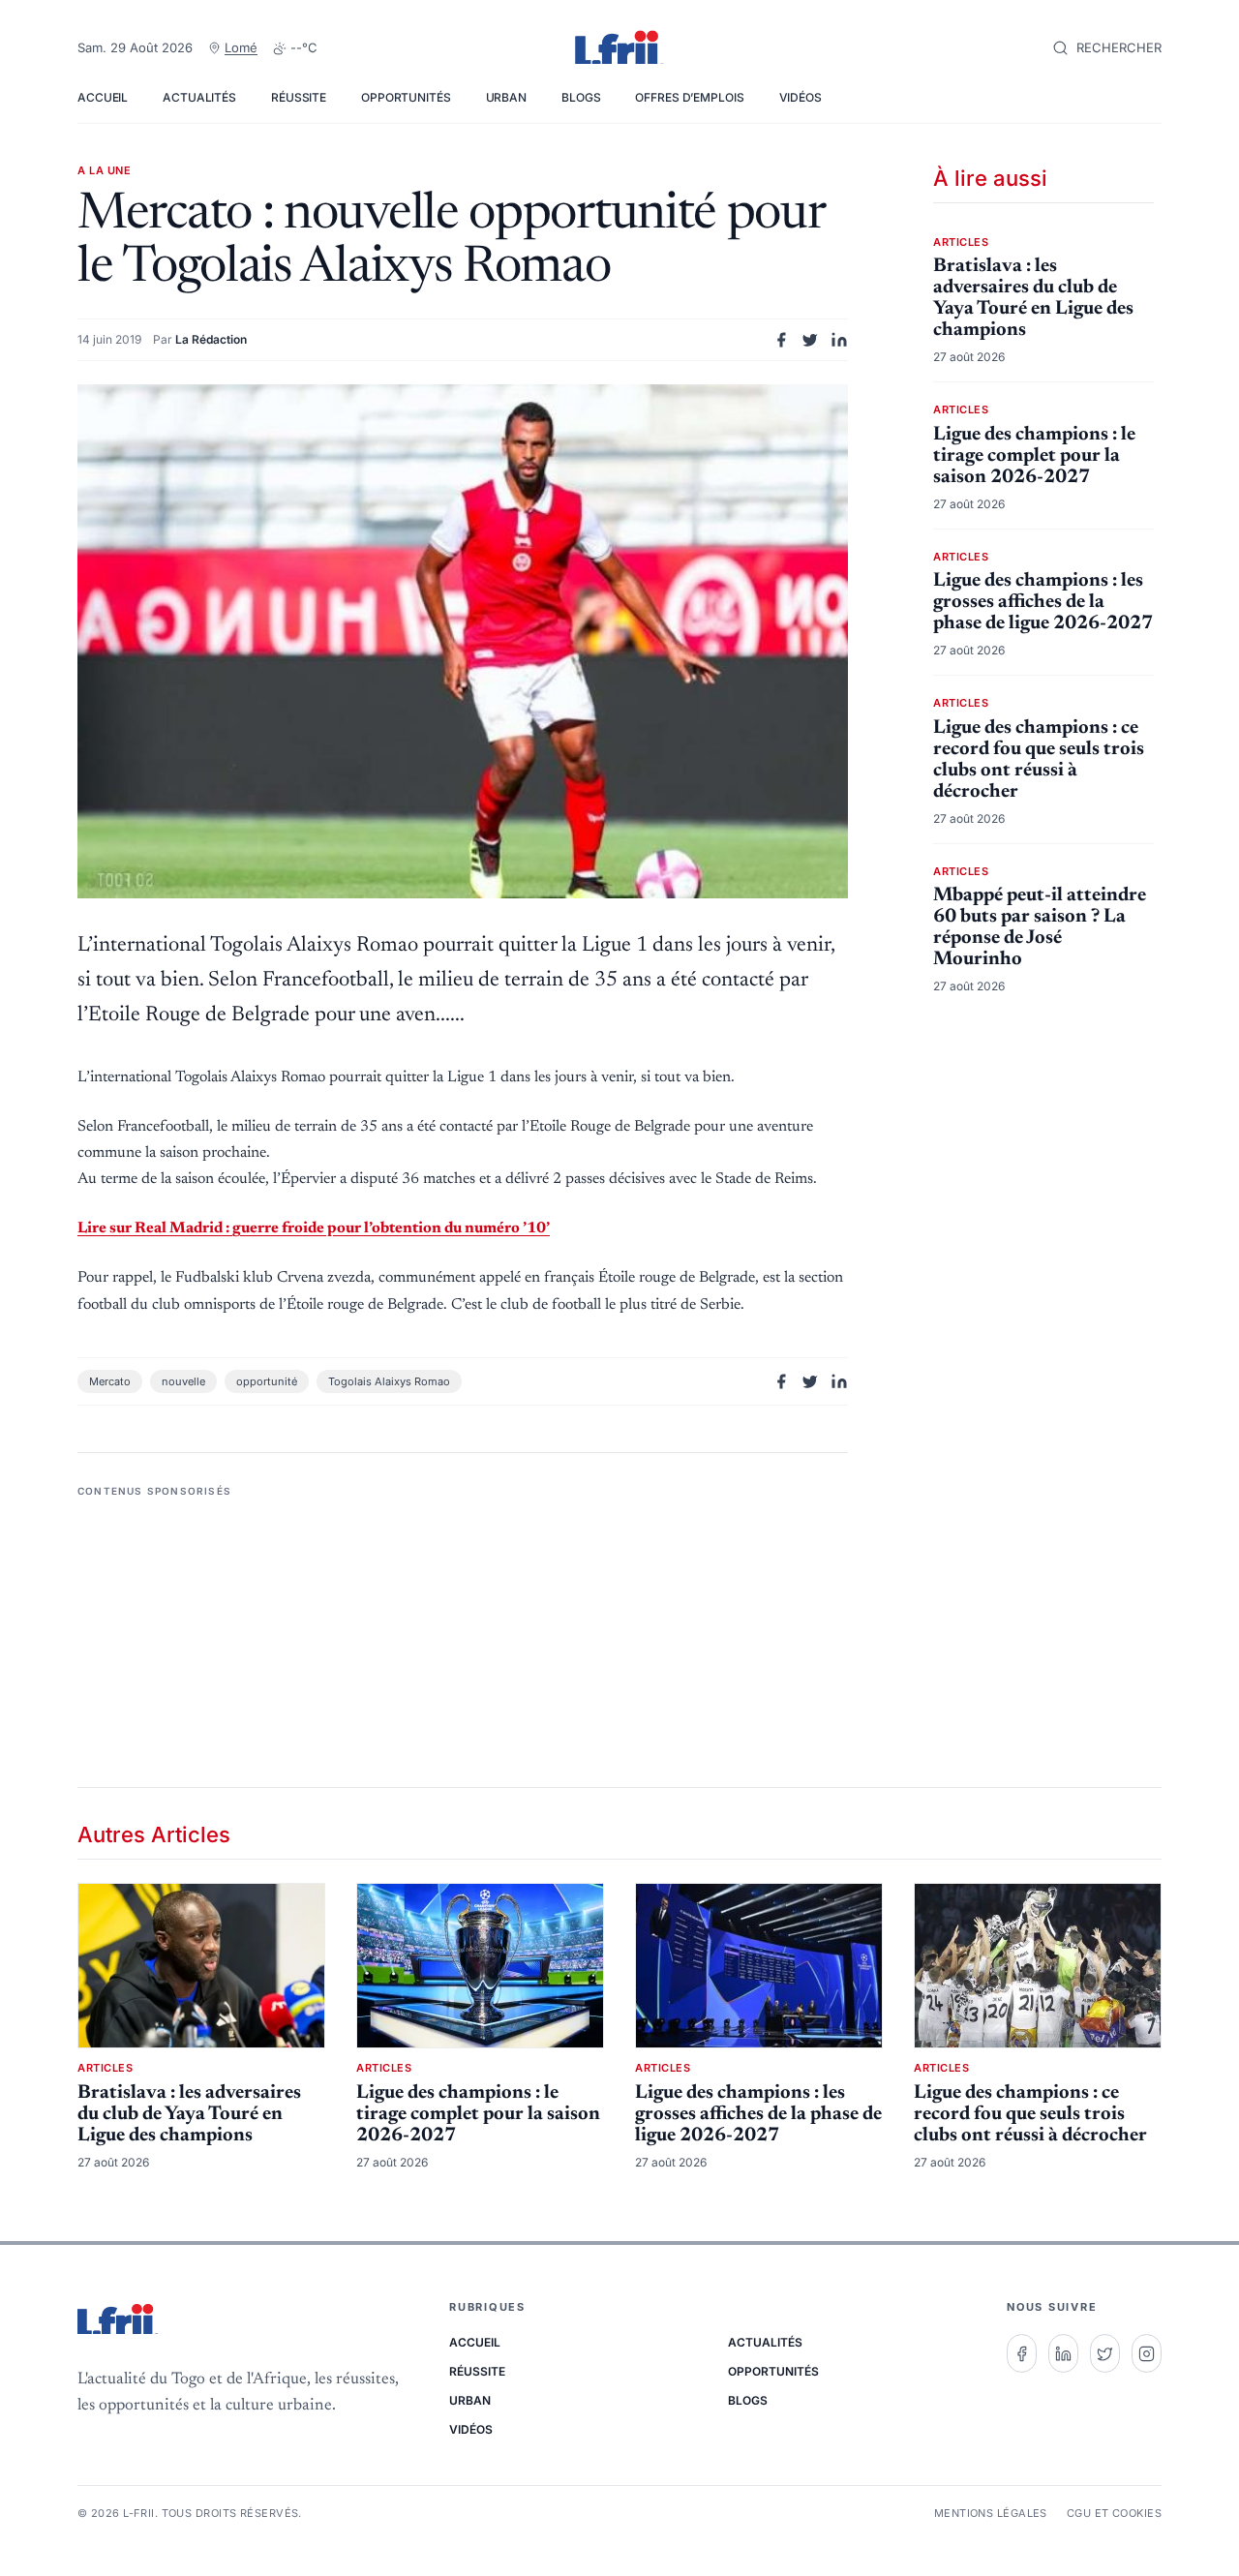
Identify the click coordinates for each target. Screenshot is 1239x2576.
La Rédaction (211, 339)
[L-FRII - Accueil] (619, 48)
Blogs (581, 97)
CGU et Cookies (1114, 2513)
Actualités (199, 97)
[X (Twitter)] (1105, 2353)
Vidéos (801, 97)
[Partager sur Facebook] (781, 340)
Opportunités (406, 97)
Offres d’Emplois (689, 97)
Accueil (103, 97)
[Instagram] (1147, 2353)
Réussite (299, 97)
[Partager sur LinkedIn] (839, 340)
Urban (506, 97)
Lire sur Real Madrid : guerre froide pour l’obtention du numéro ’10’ (314, 1228)
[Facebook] (1022, 2353)
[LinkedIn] (1063, 2353)
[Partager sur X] (810, 340)
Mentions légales (991, 2513)
